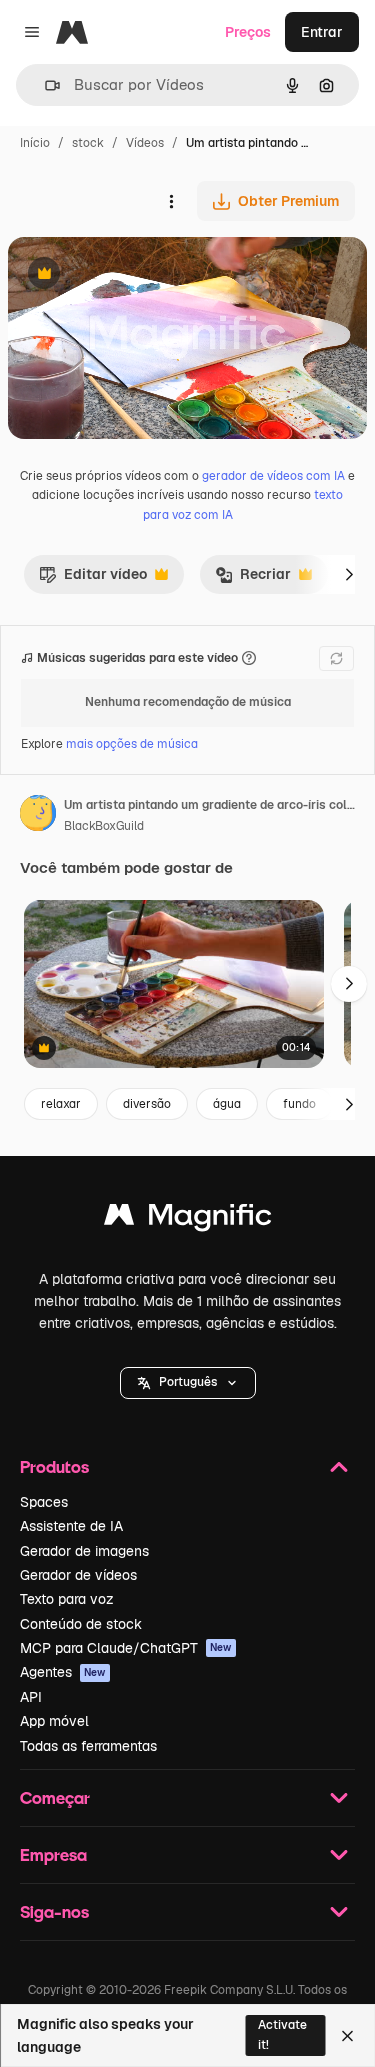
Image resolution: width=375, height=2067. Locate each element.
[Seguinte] (349, 574)
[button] (188, 1383)
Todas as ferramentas (88, 1746)
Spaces (44, 1502)
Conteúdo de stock (81, 1624)
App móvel (54, 1721)
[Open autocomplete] (44, 85)
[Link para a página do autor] (38, 816)
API (31, 1697)
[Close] (347, 2036)
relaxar (61, 1104)
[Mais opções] (171, 201)
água (227, 1104)
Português (188, 1382)
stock (88, 143)
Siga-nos (54, 1911)
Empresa (53, 1854)
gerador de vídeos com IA (273, 476)
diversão (147, 1104)
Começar (55, 1797)
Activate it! (282, 2034)
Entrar (322, 32)
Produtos (54, 1466)
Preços (248, 32)
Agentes (63, 1672)
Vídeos (145, 143)
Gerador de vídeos (78, 1575)
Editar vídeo (93, 579)
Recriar (253, 579)
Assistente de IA (71, 1526)
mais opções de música (132, 744)
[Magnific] (188, 1219)
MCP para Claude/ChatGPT (126, 1648)
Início (35, 143)
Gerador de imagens (84, 1551)
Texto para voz (67, 1599)
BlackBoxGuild (104, 826)
